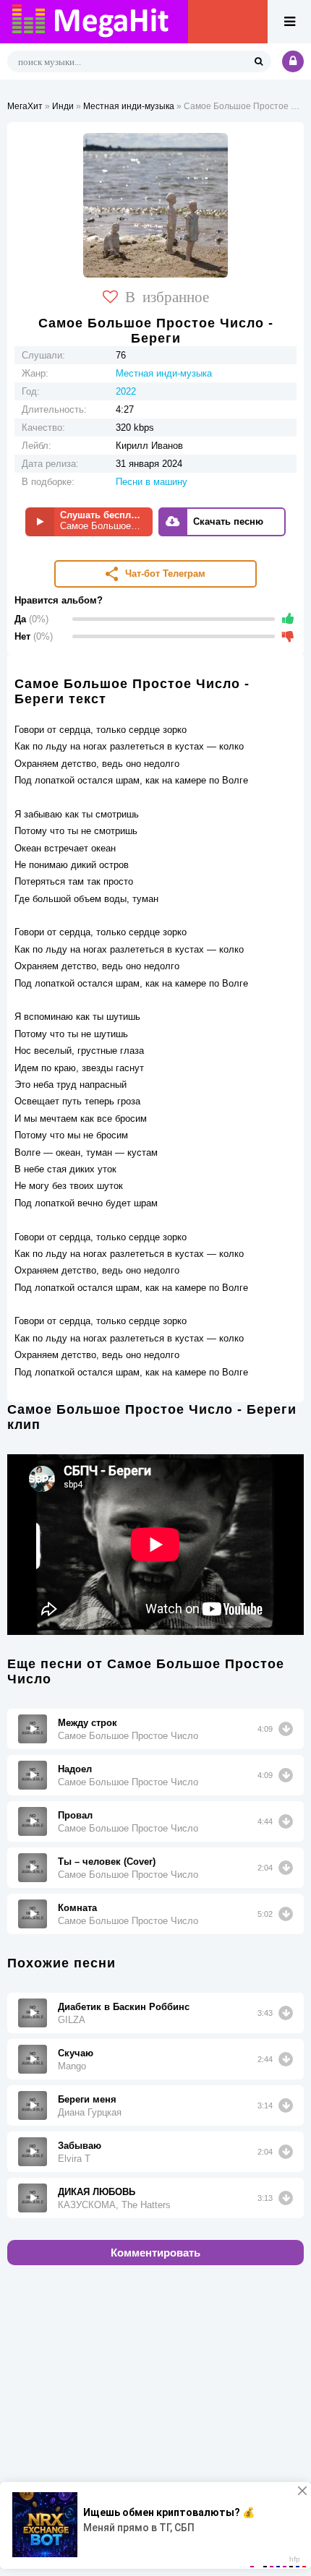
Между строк (88, 1723)
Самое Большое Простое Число (128, 1736)
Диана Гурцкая (90, 2112)
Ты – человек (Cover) (107, 1862)
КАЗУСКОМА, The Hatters (114, 2205)
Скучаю (76, 2053)
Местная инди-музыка (129, 106)
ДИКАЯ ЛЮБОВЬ (97, 2192)
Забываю (80, 2146)
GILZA (72, 2020)
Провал (75, 1815)
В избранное (167, 296)
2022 (126, 391)
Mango (72, 2066)
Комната (77, 1908)
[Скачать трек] (286, 1729)
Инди (63, 106)
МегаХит (25, 106)
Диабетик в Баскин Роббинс (124, 2007)
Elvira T (74, 2159)
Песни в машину (152, 482)
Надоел (75, 1769)
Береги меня (87, 2099)
